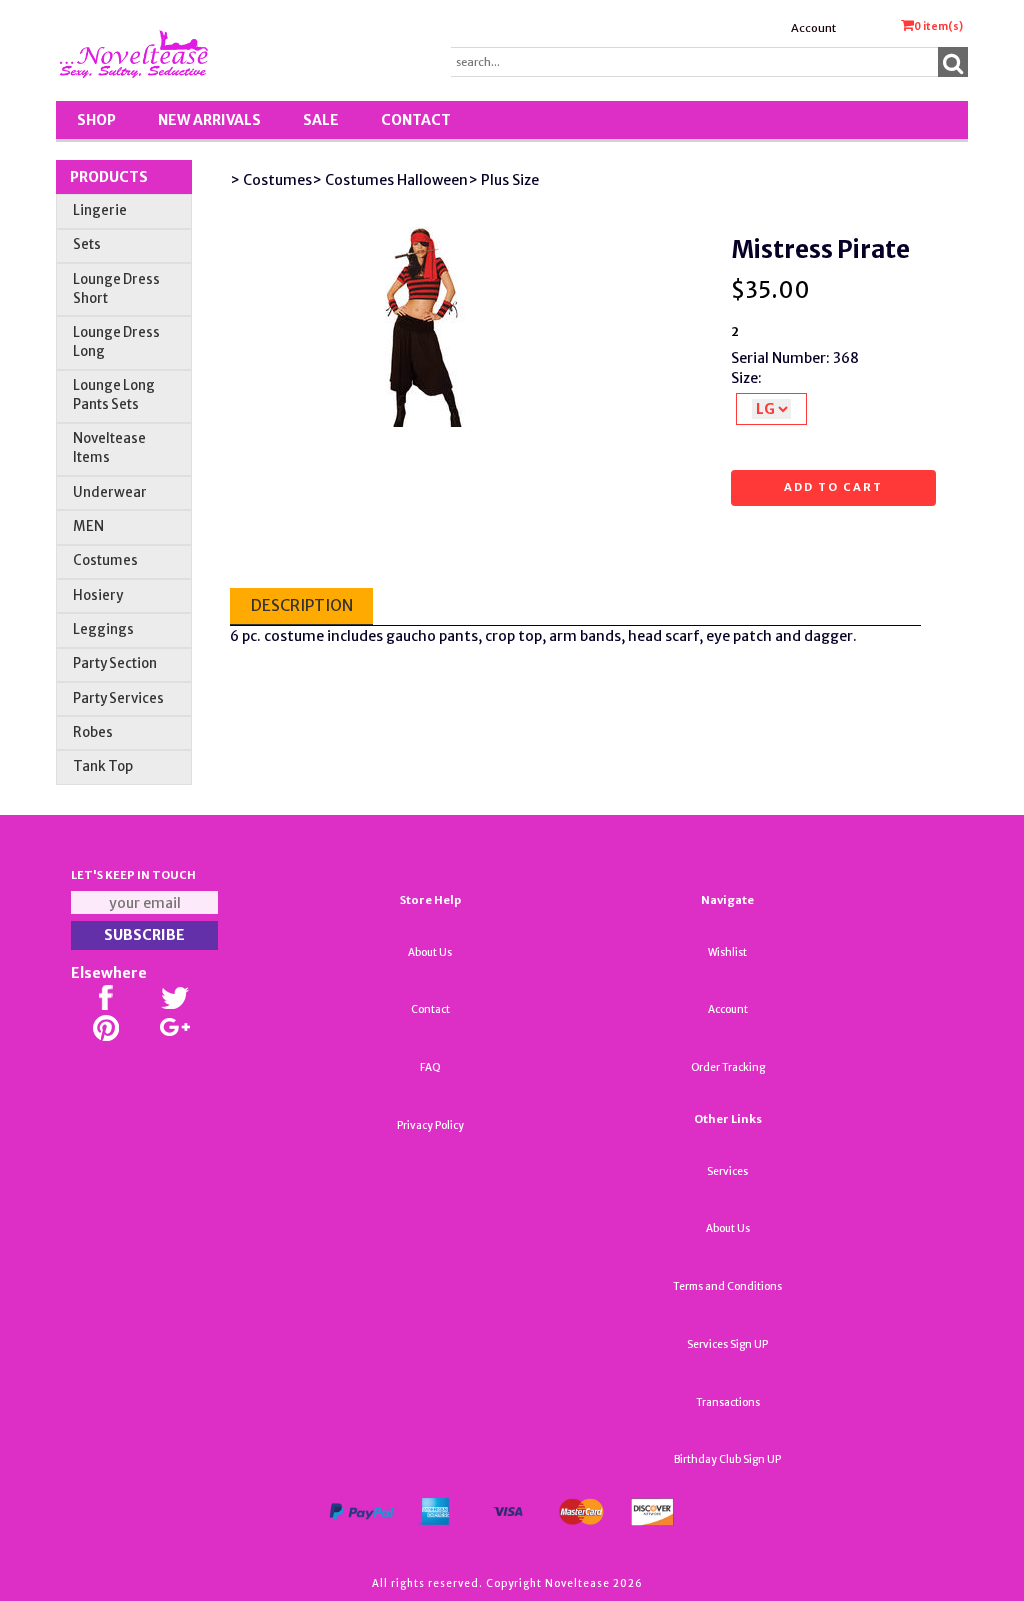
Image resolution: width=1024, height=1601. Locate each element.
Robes (93, 732)
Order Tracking (728, 1067)
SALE (321, 120)
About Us (430, 952)
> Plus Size (503, 180)
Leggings (103, 629)
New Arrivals (209, 120)
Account (813, 28)
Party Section (115, 663)
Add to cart (833, 487)
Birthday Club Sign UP (727, 1459)
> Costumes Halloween (390, 180)
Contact (416, 120)
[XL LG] (771, 409)
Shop (96, 120)
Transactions (728, 1402)
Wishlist (727, 952)
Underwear (110, 492)
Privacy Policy (430, 1125)
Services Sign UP (727, 1344)
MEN (88, 526)
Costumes (105, 560)
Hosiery (98, 595)
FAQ (430, 1067)
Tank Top (103, 766)
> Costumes (271, 180)
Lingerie (100, 210)
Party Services (118, 698)
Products (109, 177)
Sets (87, 244)
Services (727, 1171)
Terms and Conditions (727, 1286)
